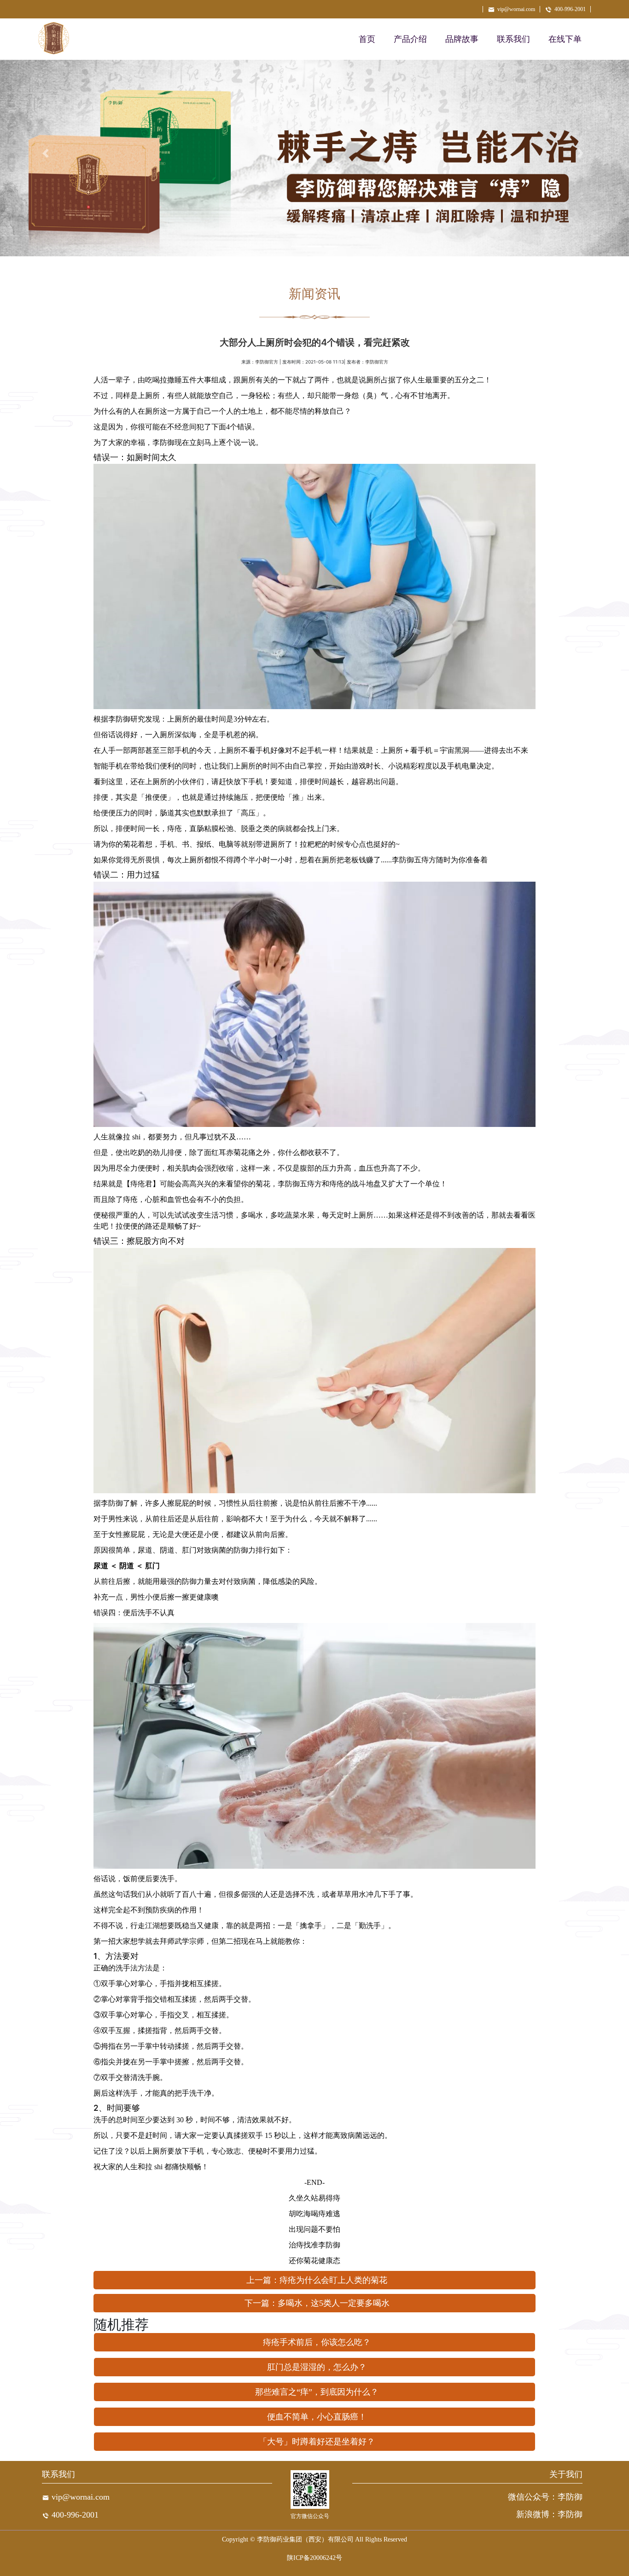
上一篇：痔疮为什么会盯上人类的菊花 (317, 2280)
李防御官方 (267, 362)
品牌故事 (462, 39)
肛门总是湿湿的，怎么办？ (317, 2367)
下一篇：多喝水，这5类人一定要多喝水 (317, 2303)
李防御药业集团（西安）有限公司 (305, 2539)
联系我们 (513, 39)
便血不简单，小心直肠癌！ (317, 2417)
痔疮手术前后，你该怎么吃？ (317, 2342)
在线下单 (565, 39)
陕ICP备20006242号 (314, 2558)
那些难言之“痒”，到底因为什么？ (317, 2392)
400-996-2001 (570, 9)
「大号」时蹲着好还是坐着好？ (317, 2442)
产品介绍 (410, 39)
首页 (367, 39)
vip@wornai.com (516, 9)
